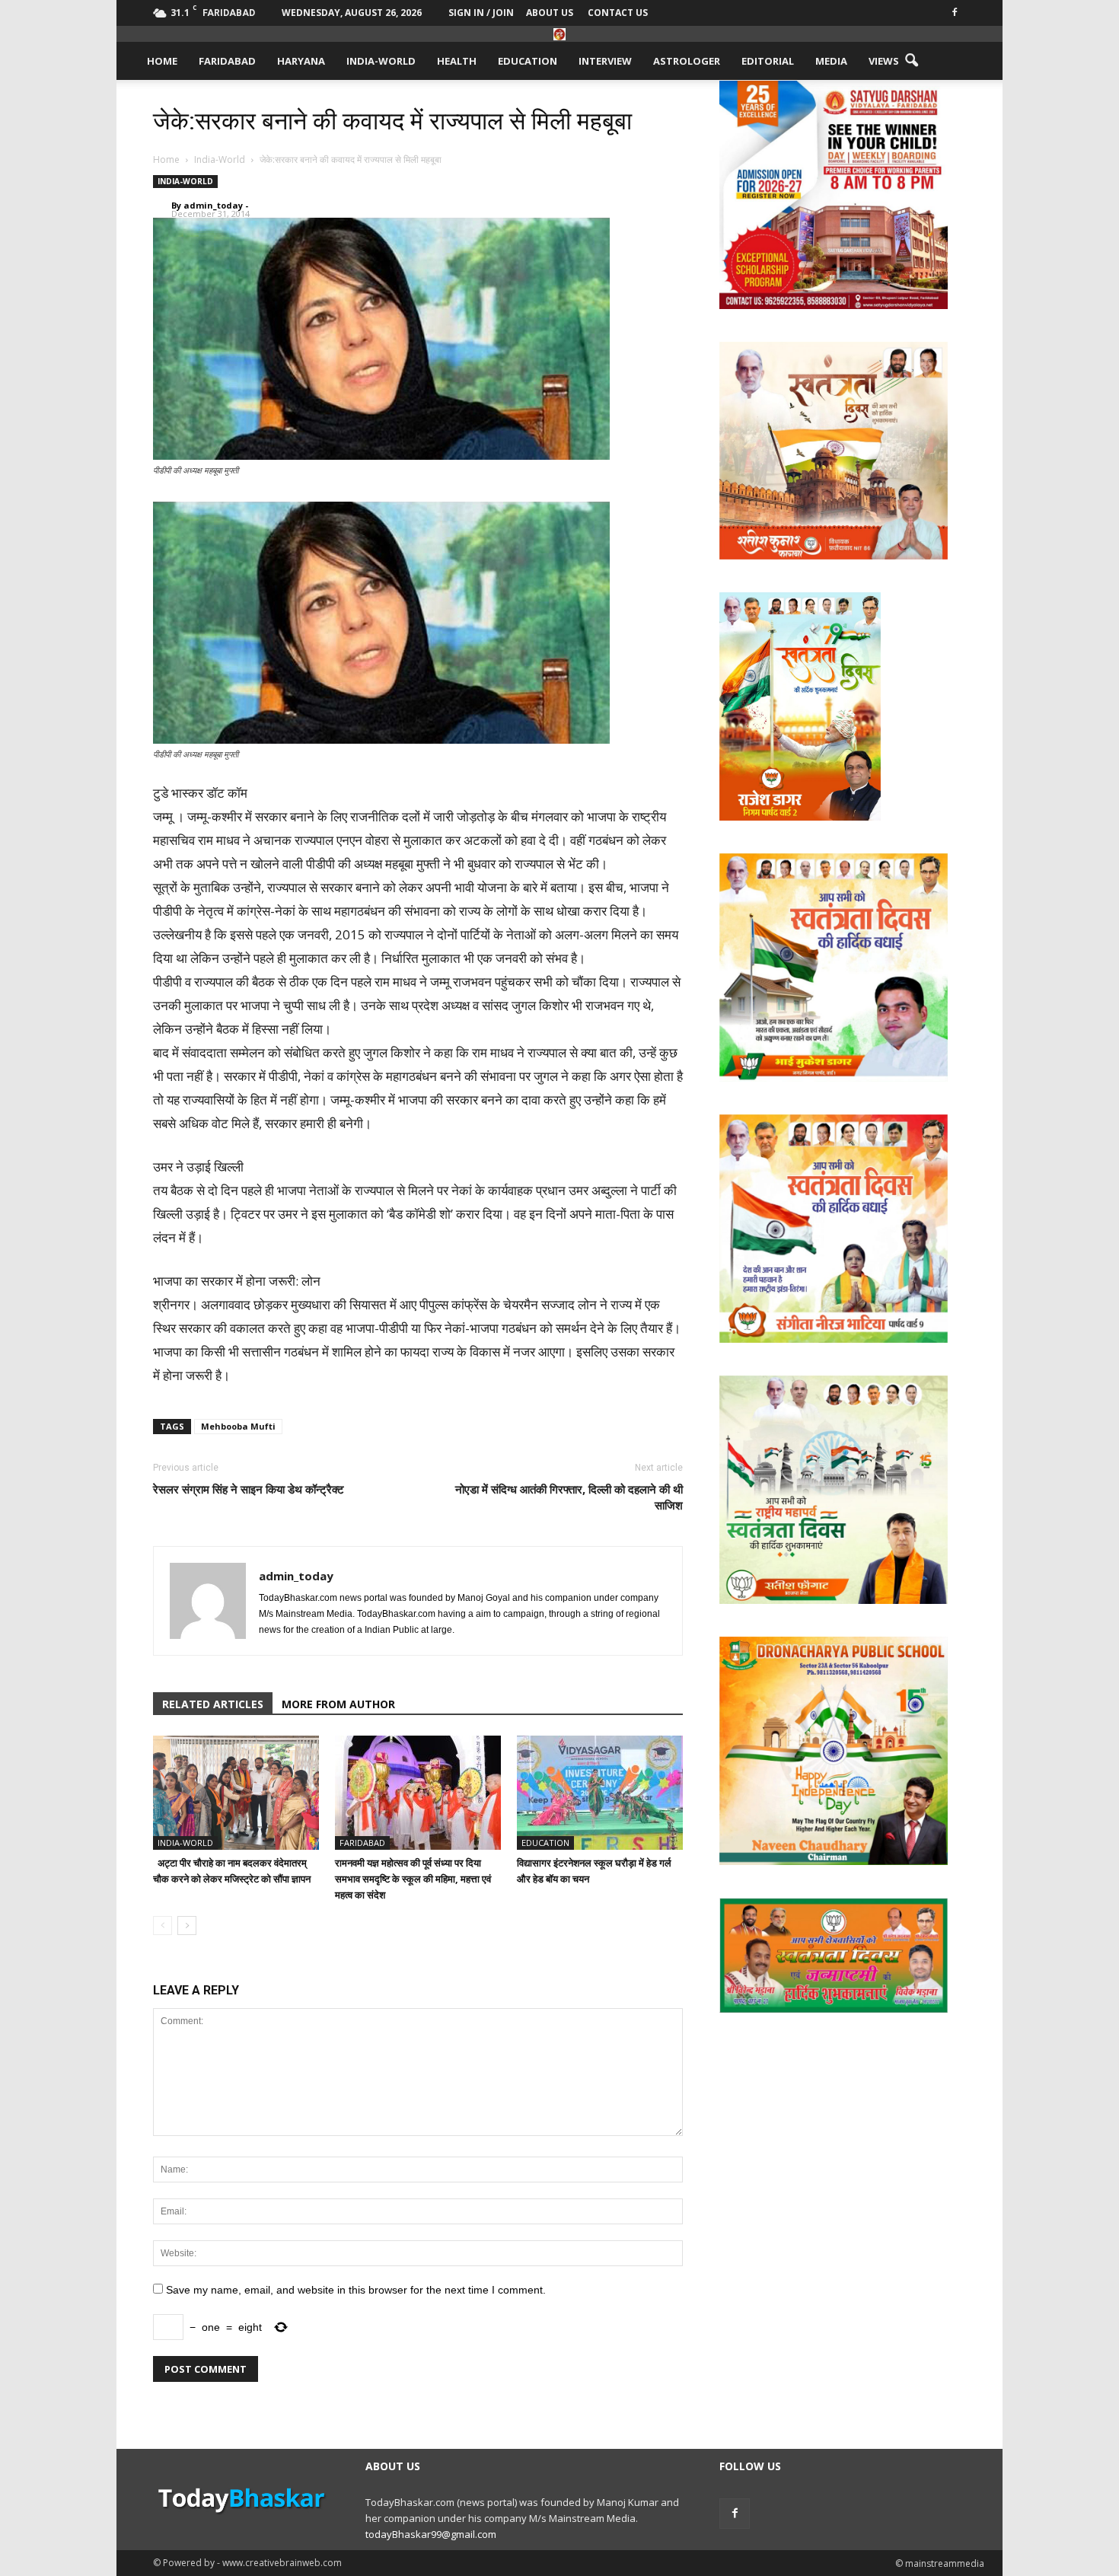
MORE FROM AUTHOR (338, 1704)
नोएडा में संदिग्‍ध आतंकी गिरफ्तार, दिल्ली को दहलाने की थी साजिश (569, 1497)
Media (831, 61)
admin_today (213, 205)
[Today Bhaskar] (559, 34)
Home (162, 61)
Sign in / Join (481, 13)
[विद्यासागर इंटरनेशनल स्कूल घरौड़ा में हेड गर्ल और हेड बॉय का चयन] (600, 1793)
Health (457, 61)
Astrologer (687, 61)
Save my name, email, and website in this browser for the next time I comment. (356, 2290)
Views (884, 61)
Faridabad (227, 61)
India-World (381, 61)
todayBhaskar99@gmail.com (431, 2534)
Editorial (768, 61)
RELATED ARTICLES (213, 1704)
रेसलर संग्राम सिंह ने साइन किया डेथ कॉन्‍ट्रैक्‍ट (249, 1489)
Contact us (618, 13)
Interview (605, 61)
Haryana (301, 61)
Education (528, 61)
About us (550, 13)
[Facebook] (955, 11)
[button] (911, 61)
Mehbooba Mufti (238, 1426)
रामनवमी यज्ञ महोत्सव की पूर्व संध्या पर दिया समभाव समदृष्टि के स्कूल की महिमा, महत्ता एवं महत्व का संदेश (413, 1879)
